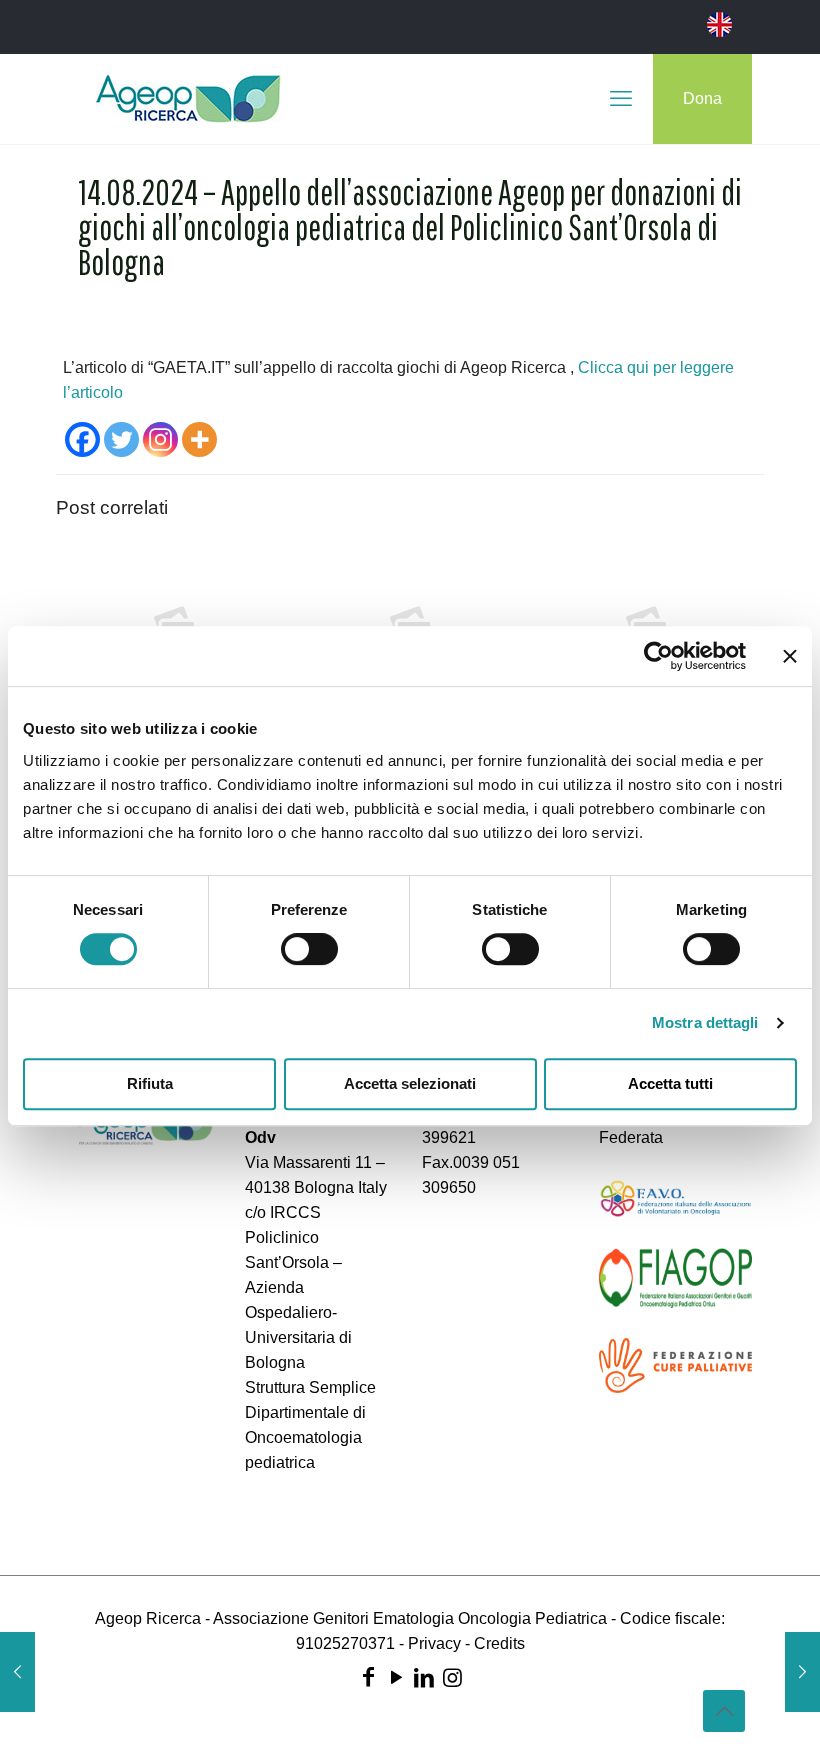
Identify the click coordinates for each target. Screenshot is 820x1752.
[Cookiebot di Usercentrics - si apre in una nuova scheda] (658, 656)
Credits (499, 1643)
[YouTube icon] (396, 1677)
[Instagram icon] (452, 1677)
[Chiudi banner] (790, 656)
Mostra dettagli (705, 1022)
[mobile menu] (621, 99)
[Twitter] (121, 439)
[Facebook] (82, 439)
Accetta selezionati (410, 1083)
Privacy (434, 1643)
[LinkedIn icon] (424, 1677)
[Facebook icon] (368, 1677)
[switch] (309, 949)
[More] (199, 439)
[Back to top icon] (724, 1711)
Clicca (602, 367)
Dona (702, 98)
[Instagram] (160, 439)
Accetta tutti (670, 1083)
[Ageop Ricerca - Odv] (188, 99)
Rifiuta (150, 1083)
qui (640, 367)
